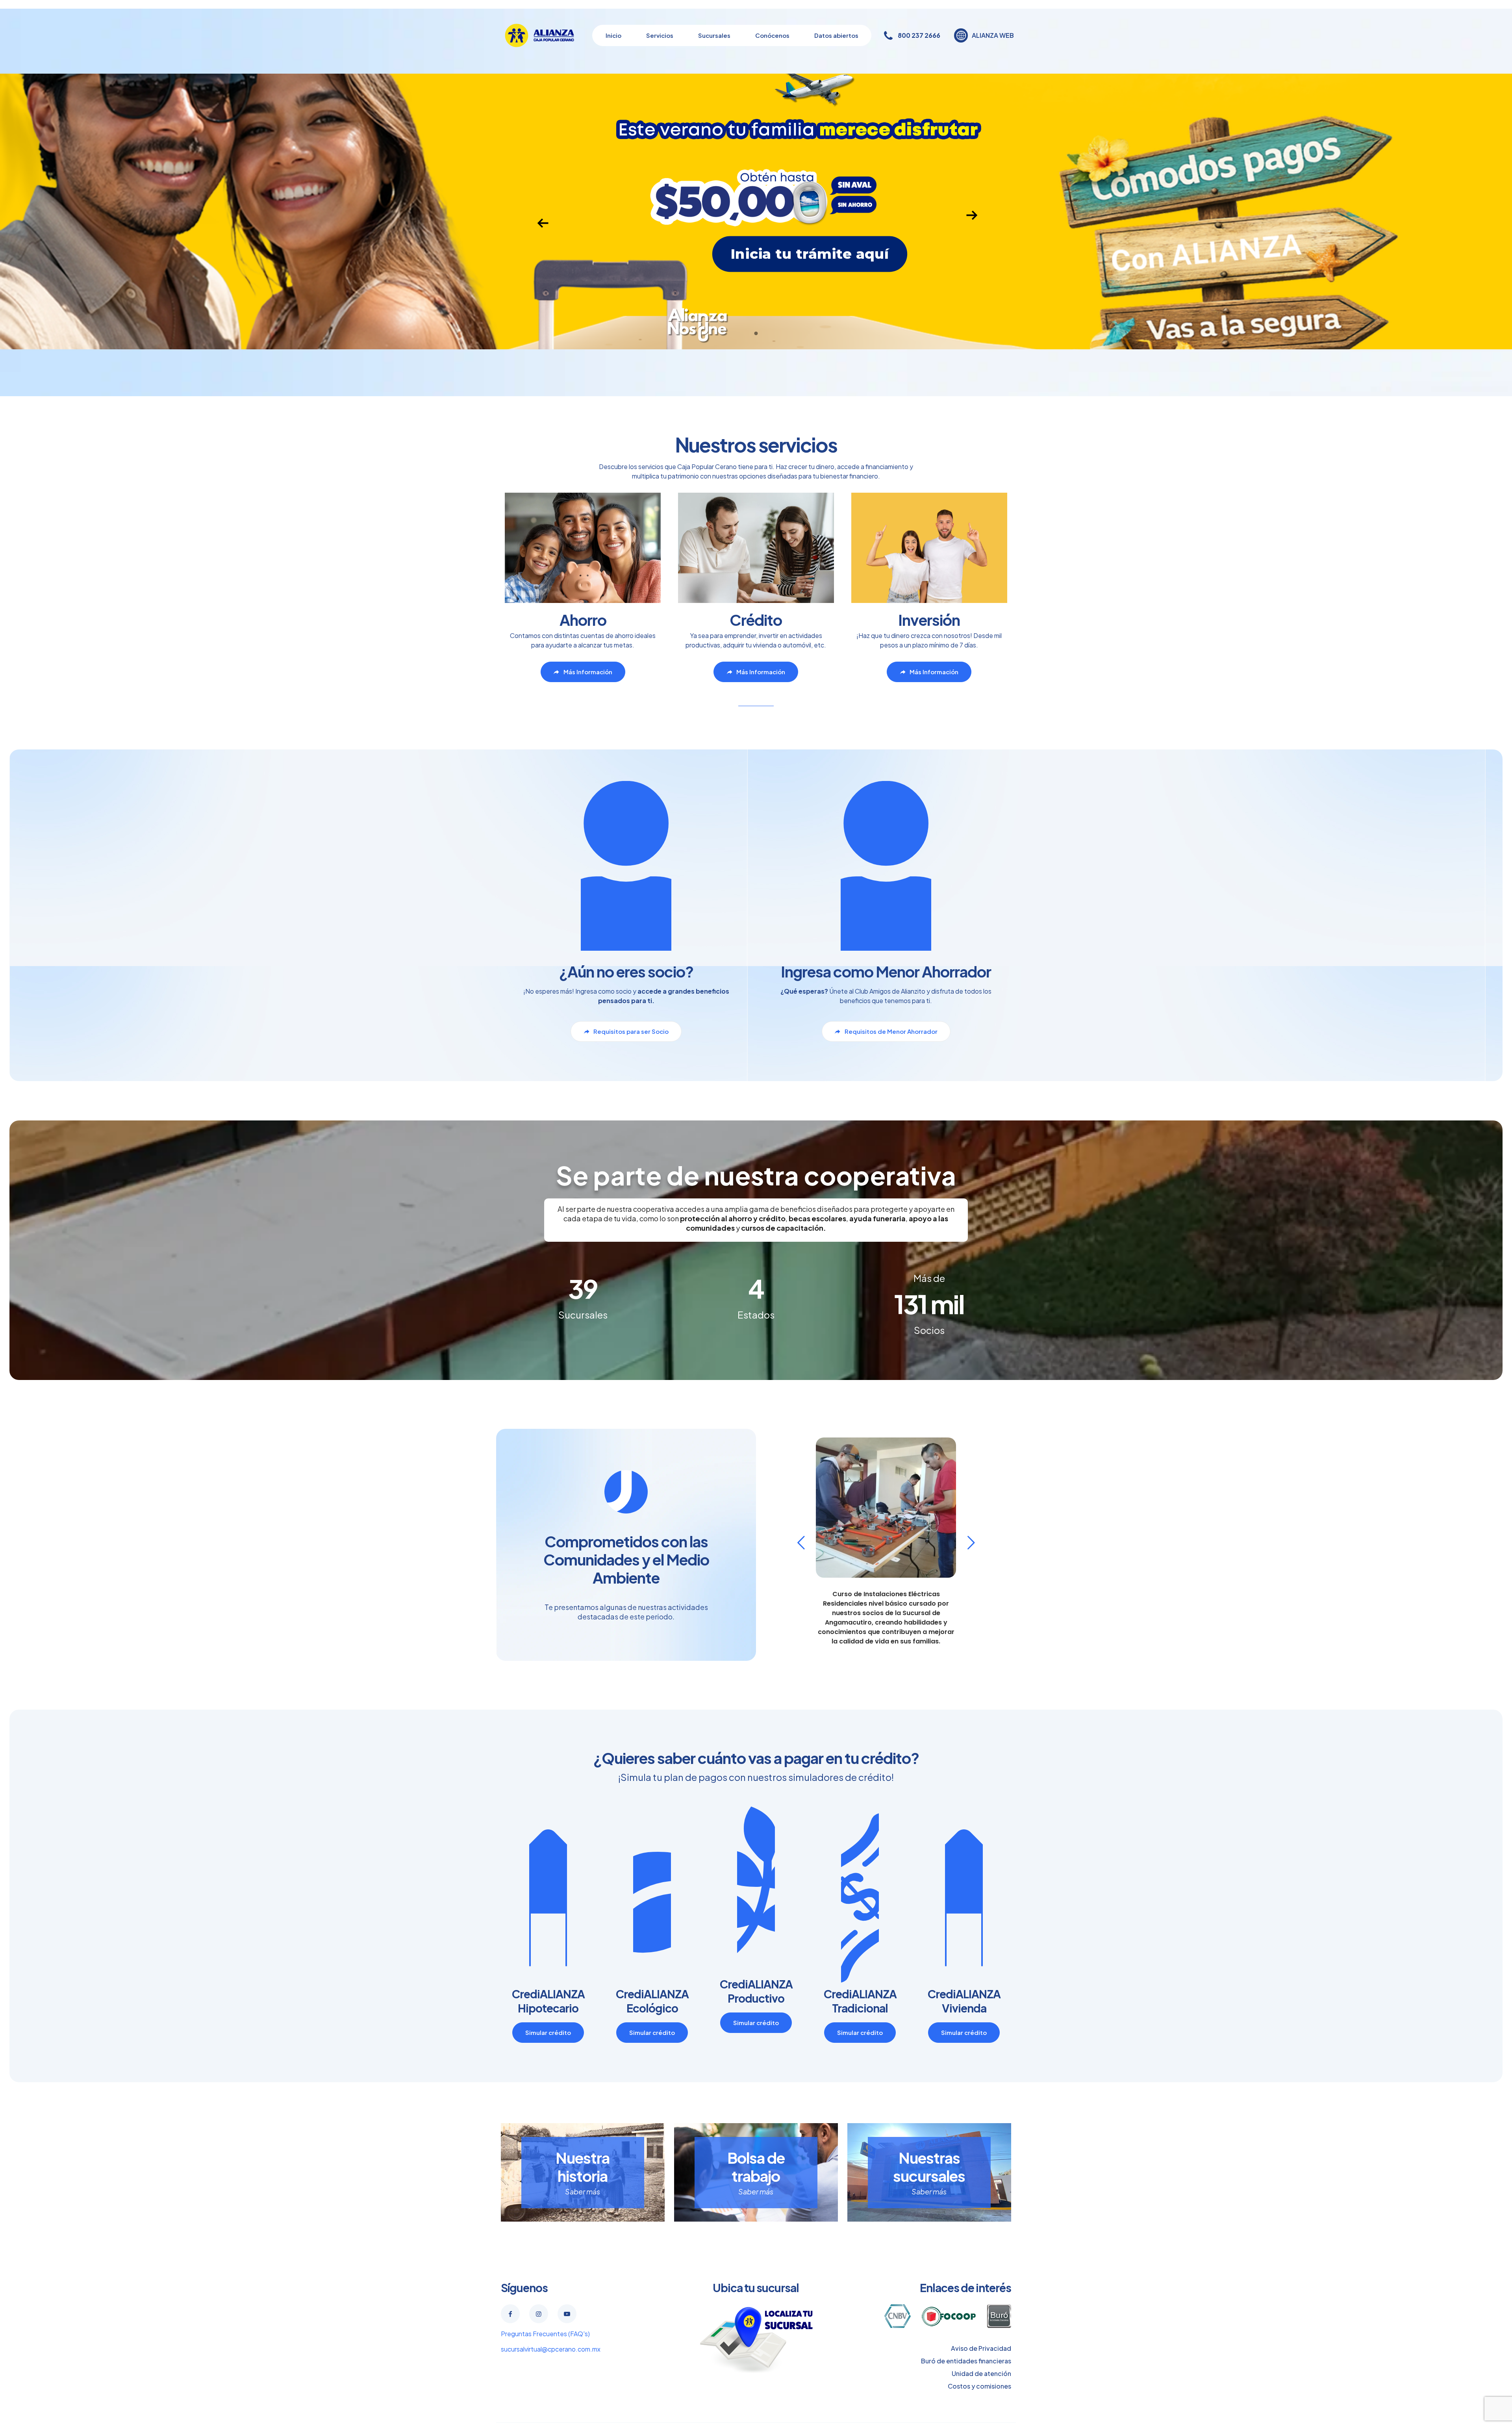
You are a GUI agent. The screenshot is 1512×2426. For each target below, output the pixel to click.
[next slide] (971, 1543)
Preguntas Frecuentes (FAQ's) (545, 2334)
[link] (756, 2340)
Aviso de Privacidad (981, 2348)
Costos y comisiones (979, 2386)
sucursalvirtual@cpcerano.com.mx (551, 2349)
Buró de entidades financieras (966, 2361)
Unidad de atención (981, 2373)
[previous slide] (801, 1543)
